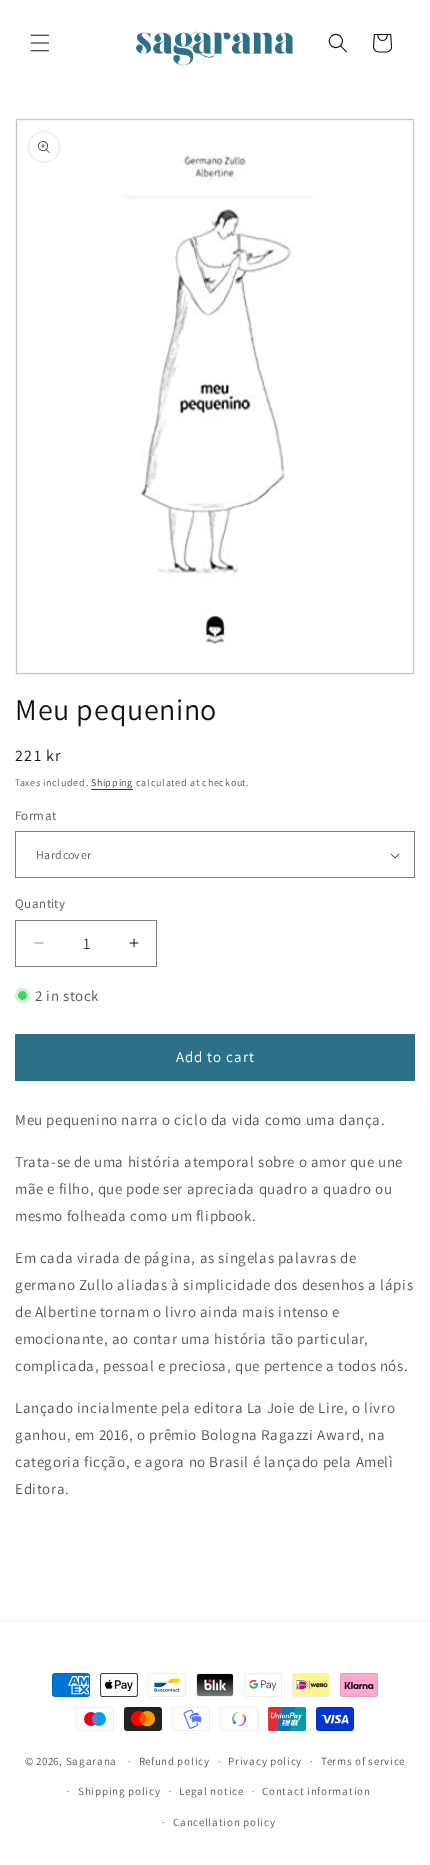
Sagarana (92, 1761)
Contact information (316, 1791)
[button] (40, 43)
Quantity (40, 903)
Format (35, 815)
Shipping (112, 782)
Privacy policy (265, 1761)
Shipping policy (119, 1791)
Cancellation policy (224, 1822)
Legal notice (211, 1791)
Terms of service (363, 1761)
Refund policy (174, 1761)
